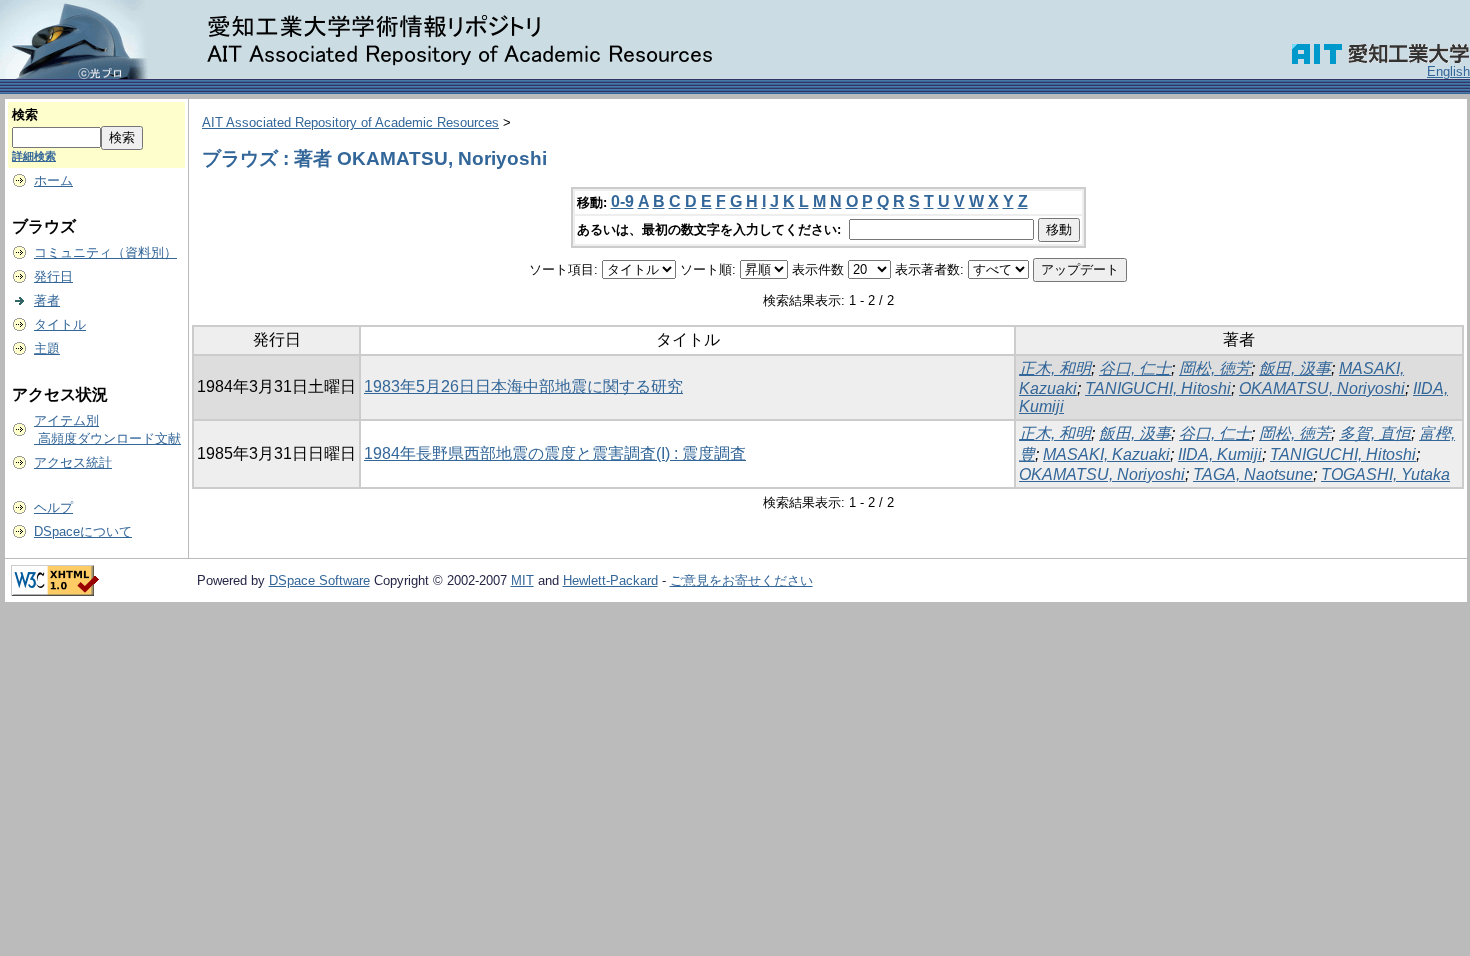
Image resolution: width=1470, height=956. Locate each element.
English (1448, 71)
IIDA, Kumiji (1220, 454)
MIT (522, 580)
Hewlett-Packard (610, 580)
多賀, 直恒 (1375, 433)
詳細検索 (34, 156)
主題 (47, 348)
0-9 (622, 201)
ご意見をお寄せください (741, 580)
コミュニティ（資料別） (105, 252)
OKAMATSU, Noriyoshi (1322, 388)
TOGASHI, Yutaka (1385, 474)
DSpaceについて (83, 531)
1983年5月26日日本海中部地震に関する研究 (523, 386)
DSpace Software (319, 580)
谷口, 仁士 (1135, 368)
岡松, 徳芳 (1215, 368)
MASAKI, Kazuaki (1106, 454)
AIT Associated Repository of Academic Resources (350, 122)
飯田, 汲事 (1295, 368)
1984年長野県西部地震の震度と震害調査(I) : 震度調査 (555, 453)
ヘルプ (53, 507)
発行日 (53, 276)
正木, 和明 (1055, 368)
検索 (25, 114)
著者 (47, 300)
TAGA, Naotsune (1253, 474)
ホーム (53, 180)
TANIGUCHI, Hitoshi (1158, 388)
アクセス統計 (73, 462)
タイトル (60, 324)
